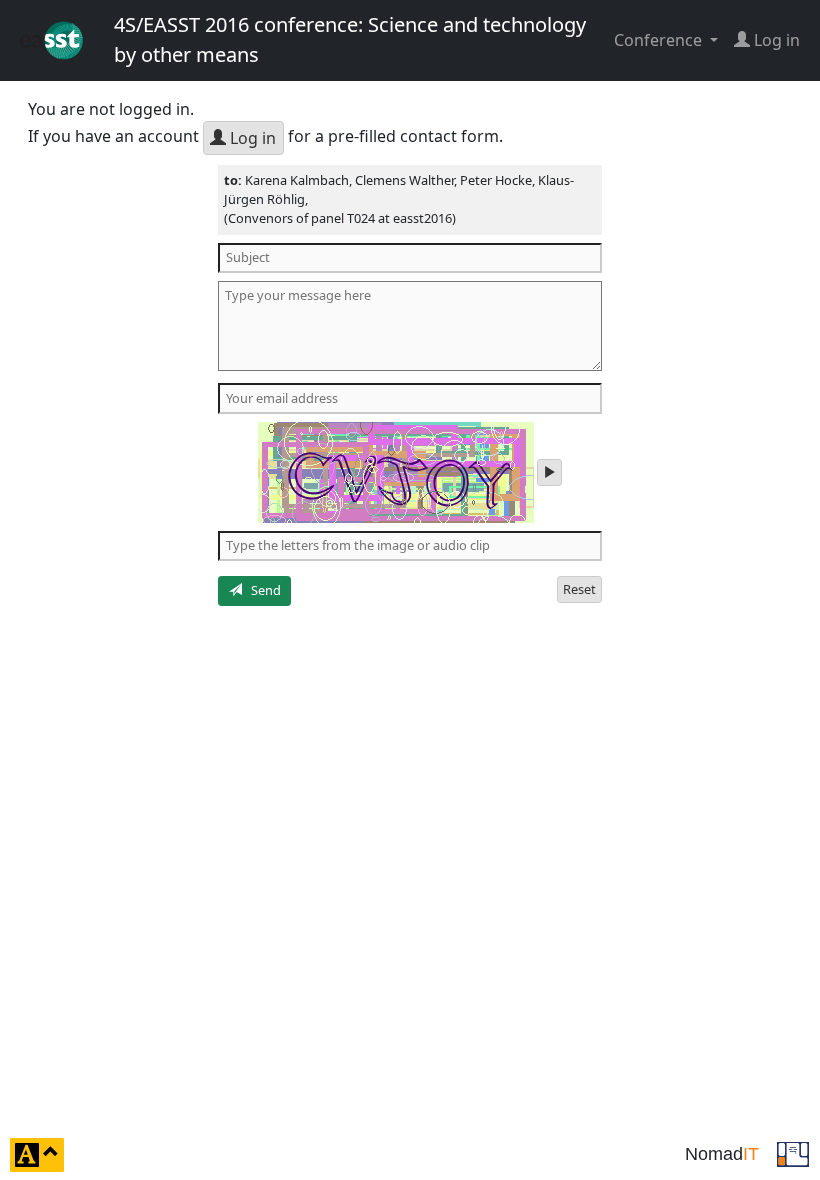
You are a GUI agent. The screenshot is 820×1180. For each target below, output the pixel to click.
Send (261, 590)
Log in (251, 138)
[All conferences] (793, 1153)
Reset (579, 589)
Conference (660, 40)
